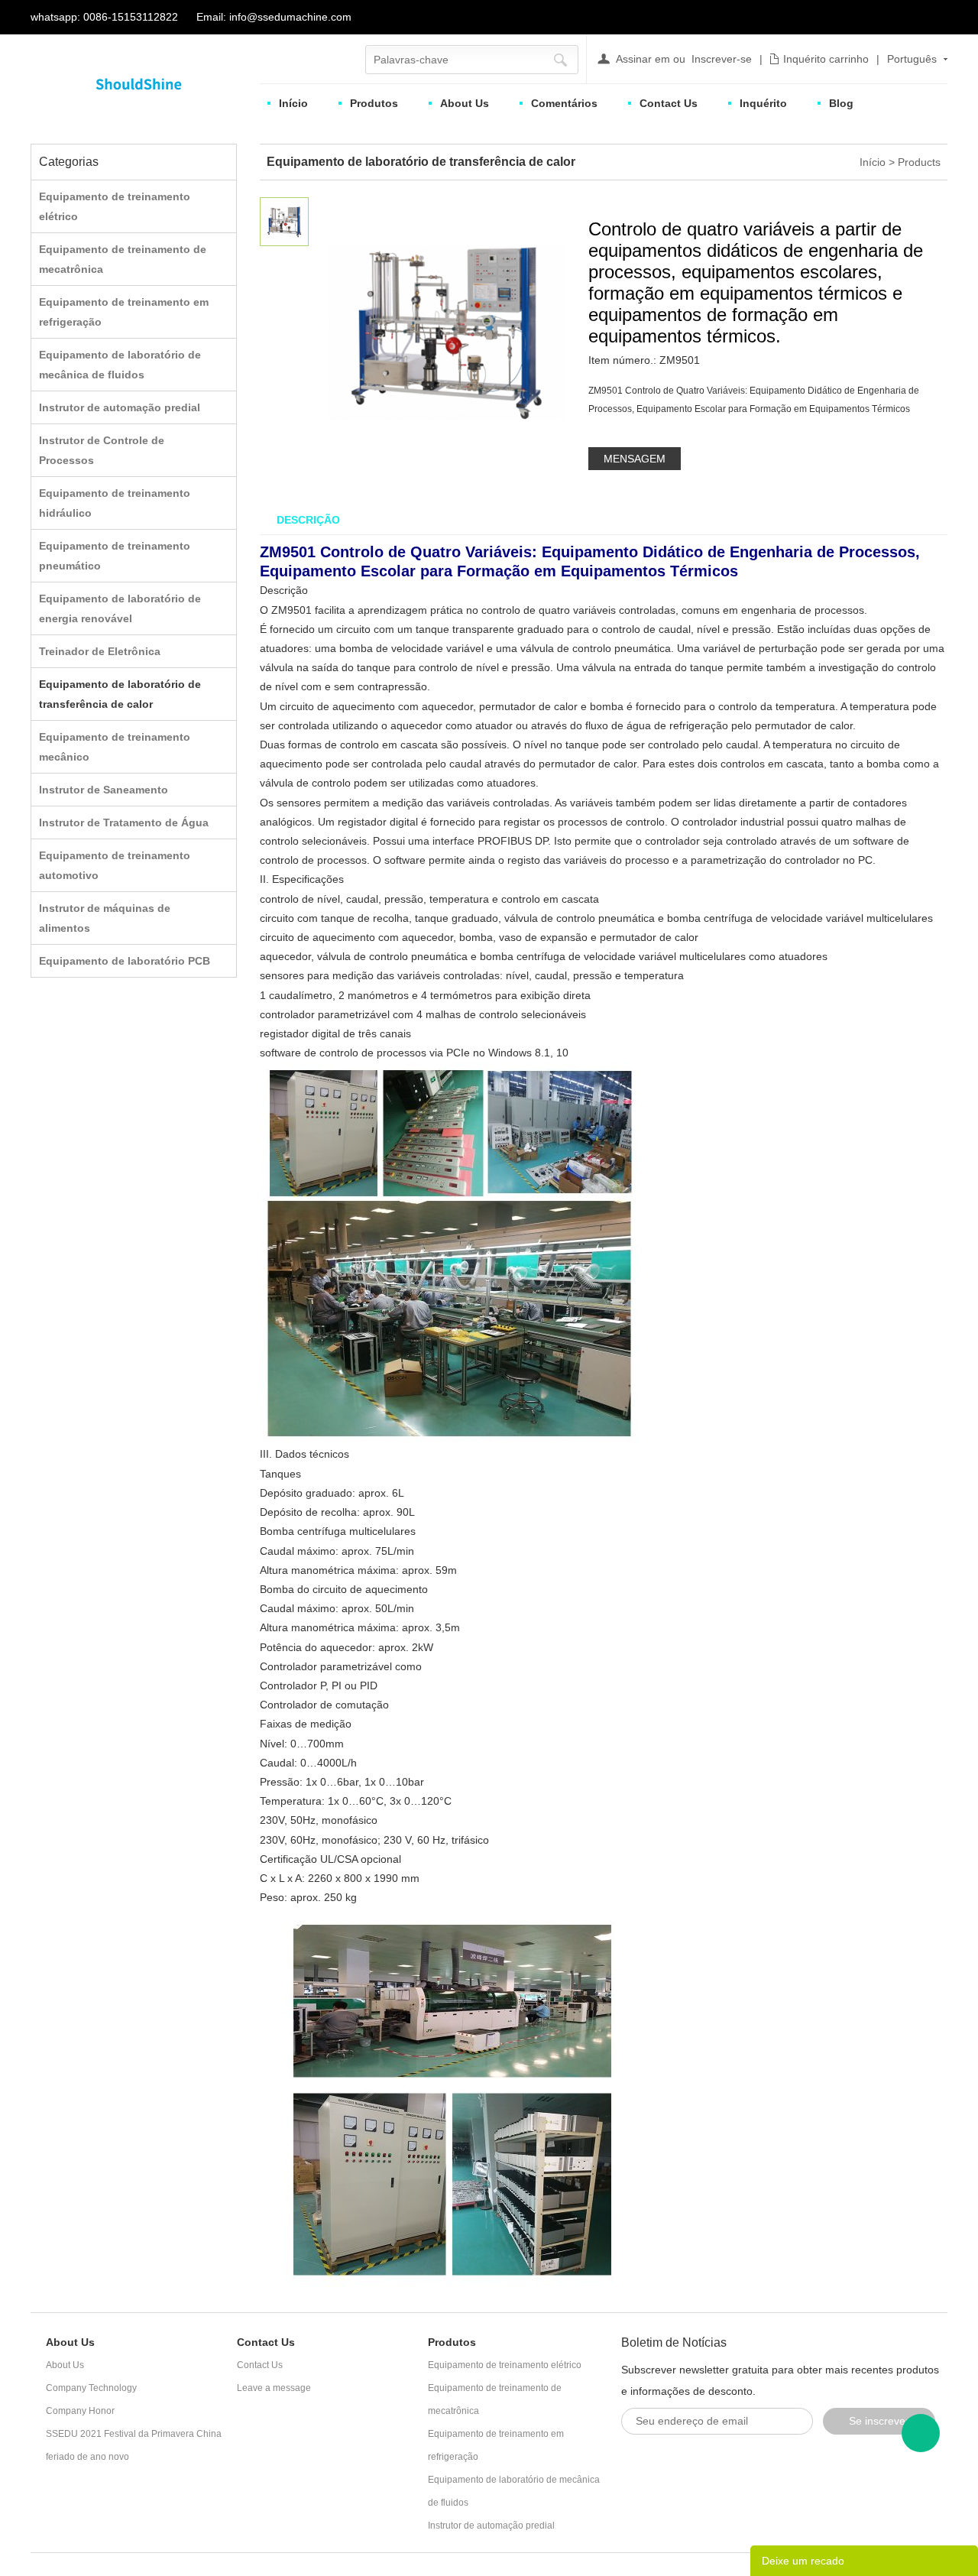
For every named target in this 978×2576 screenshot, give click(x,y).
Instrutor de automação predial (120, 407)
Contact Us (669, 103)
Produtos (374, 103)
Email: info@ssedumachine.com (274, 17)
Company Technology (91, 2388)
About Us (465, 103)
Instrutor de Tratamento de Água (124, 822)
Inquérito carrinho (826, 59)
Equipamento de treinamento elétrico (505, 2365)
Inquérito (763, 103)
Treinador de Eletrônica (100, 651)
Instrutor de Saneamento (104, 790)
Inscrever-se (722, 59)
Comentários (564, 103)
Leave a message (274, 2388)
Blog (841, 103)
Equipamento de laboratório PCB (125, 961)
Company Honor (80, 2411)
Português (912, 59)
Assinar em (643, 59)
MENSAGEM (635, 459)
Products (919, 162)
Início (293, 103)
